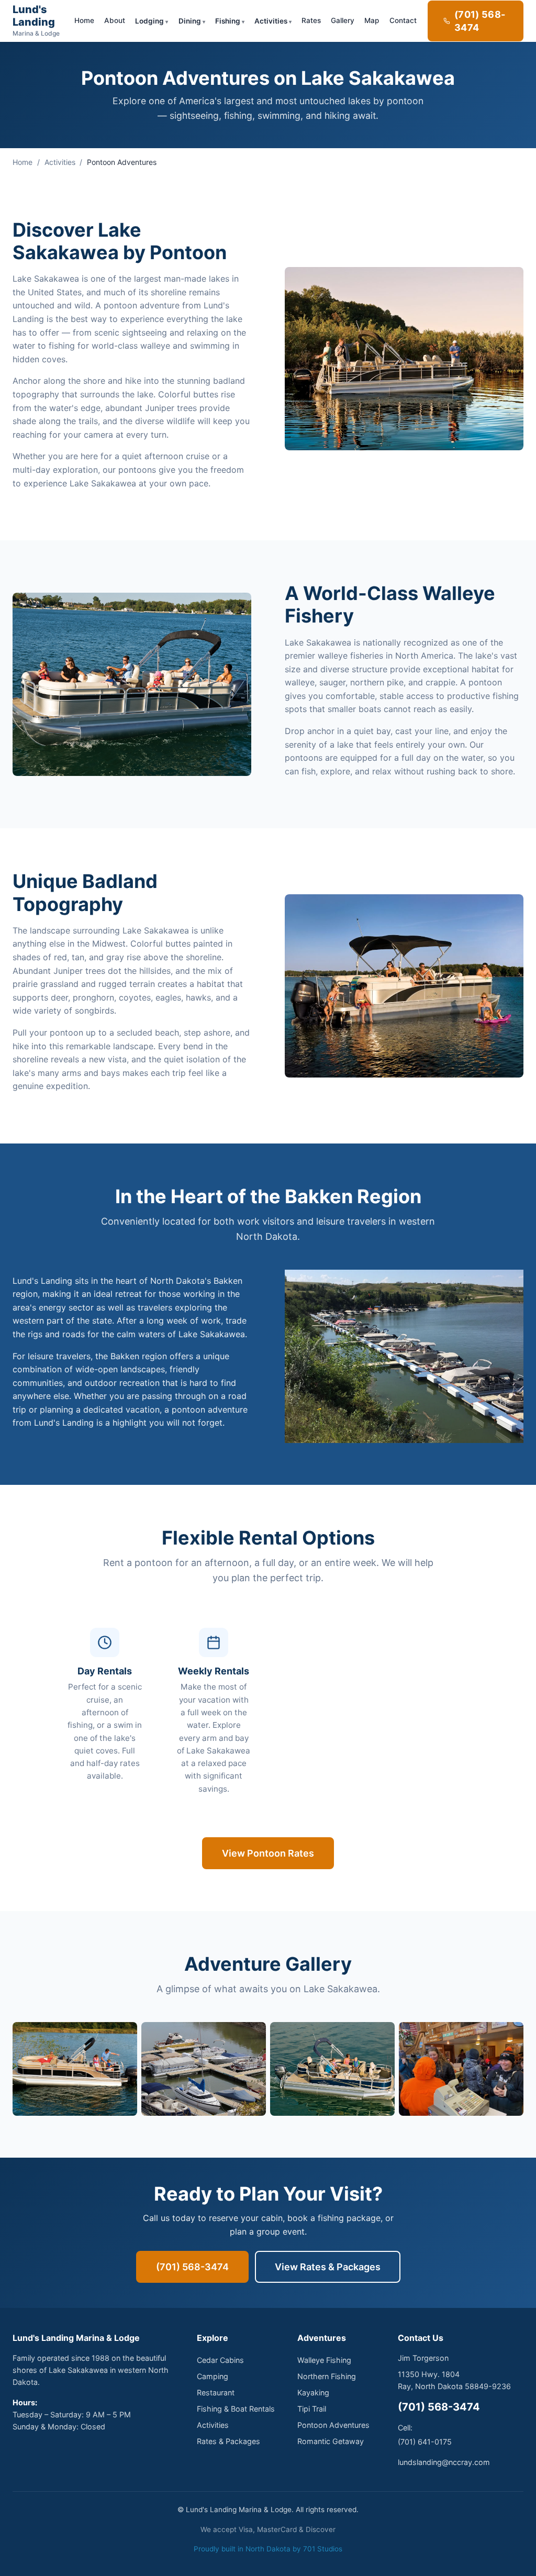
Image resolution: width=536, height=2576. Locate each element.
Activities (271, 21)
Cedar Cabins (220, 2360)
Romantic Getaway (331, 2441)
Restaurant (216, 2392)
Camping (213, 2376)
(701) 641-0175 (425, 2442)
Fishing (228, 21)
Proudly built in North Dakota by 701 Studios (268, 2549)
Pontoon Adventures (333, 2425)
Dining (190, 21)
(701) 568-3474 (480, 21)
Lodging (149, 21)
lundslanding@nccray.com (444, 2462)
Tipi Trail (312, 2409)
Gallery (343, 20)
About (115, 20)
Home (84, 20)
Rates (311, 20)
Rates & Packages (228, 2441)
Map (372, 20)
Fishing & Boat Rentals (236, 2409)
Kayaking (313, 2392)
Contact (403, 20)
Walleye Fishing (324, 2360)
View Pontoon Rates (268, 1853)
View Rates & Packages (328, 2267)
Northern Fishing (327, 2376)
